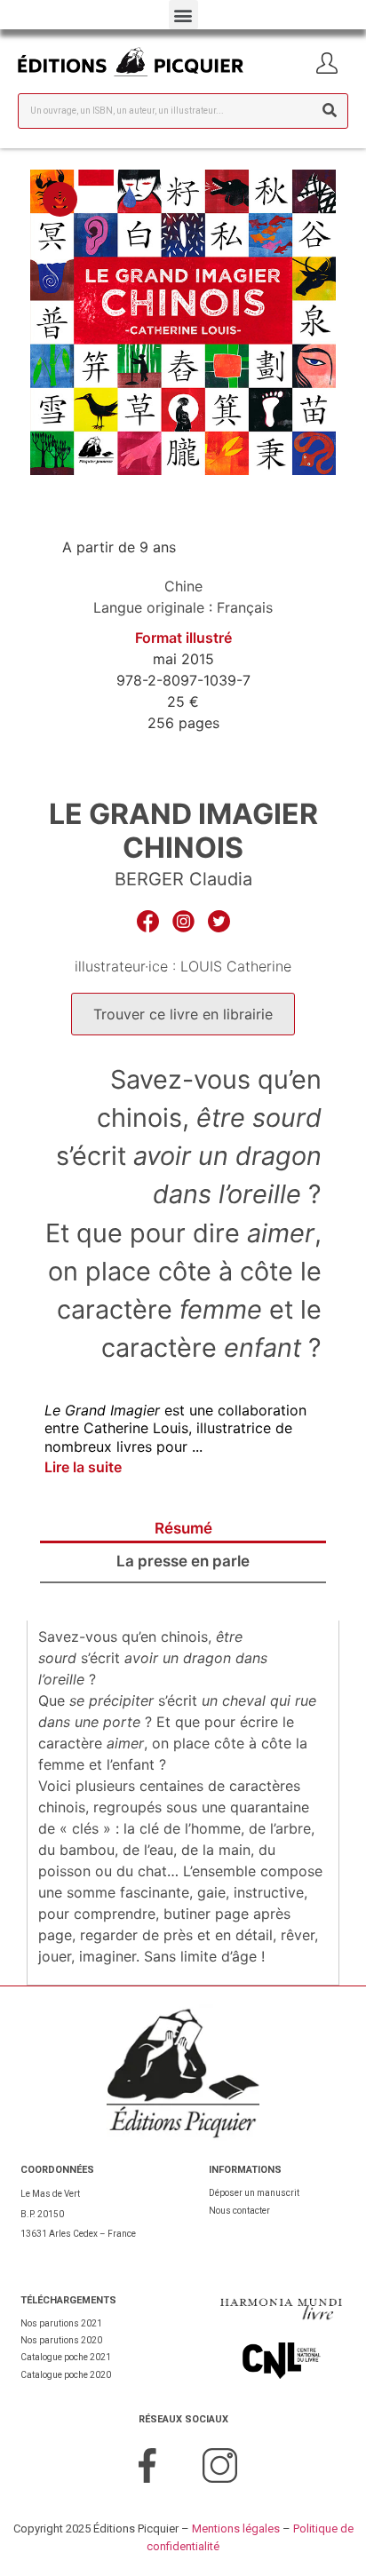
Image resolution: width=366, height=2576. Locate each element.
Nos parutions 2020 (61, 2340)
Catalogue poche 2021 (66, 2357)
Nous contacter (239, 2211)
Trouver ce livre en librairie (183, 1014)
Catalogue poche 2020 (66, 2375)
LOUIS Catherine (236, 966)
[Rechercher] (330, 111)
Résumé (183, 1528)
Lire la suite (83, 1467)
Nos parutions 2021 (61, 2323)
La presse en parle (183, 1561)
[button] (183, 15)
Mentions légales (236, 2528)
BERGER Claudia (183, 879)
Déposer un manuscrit (254, 2193)
